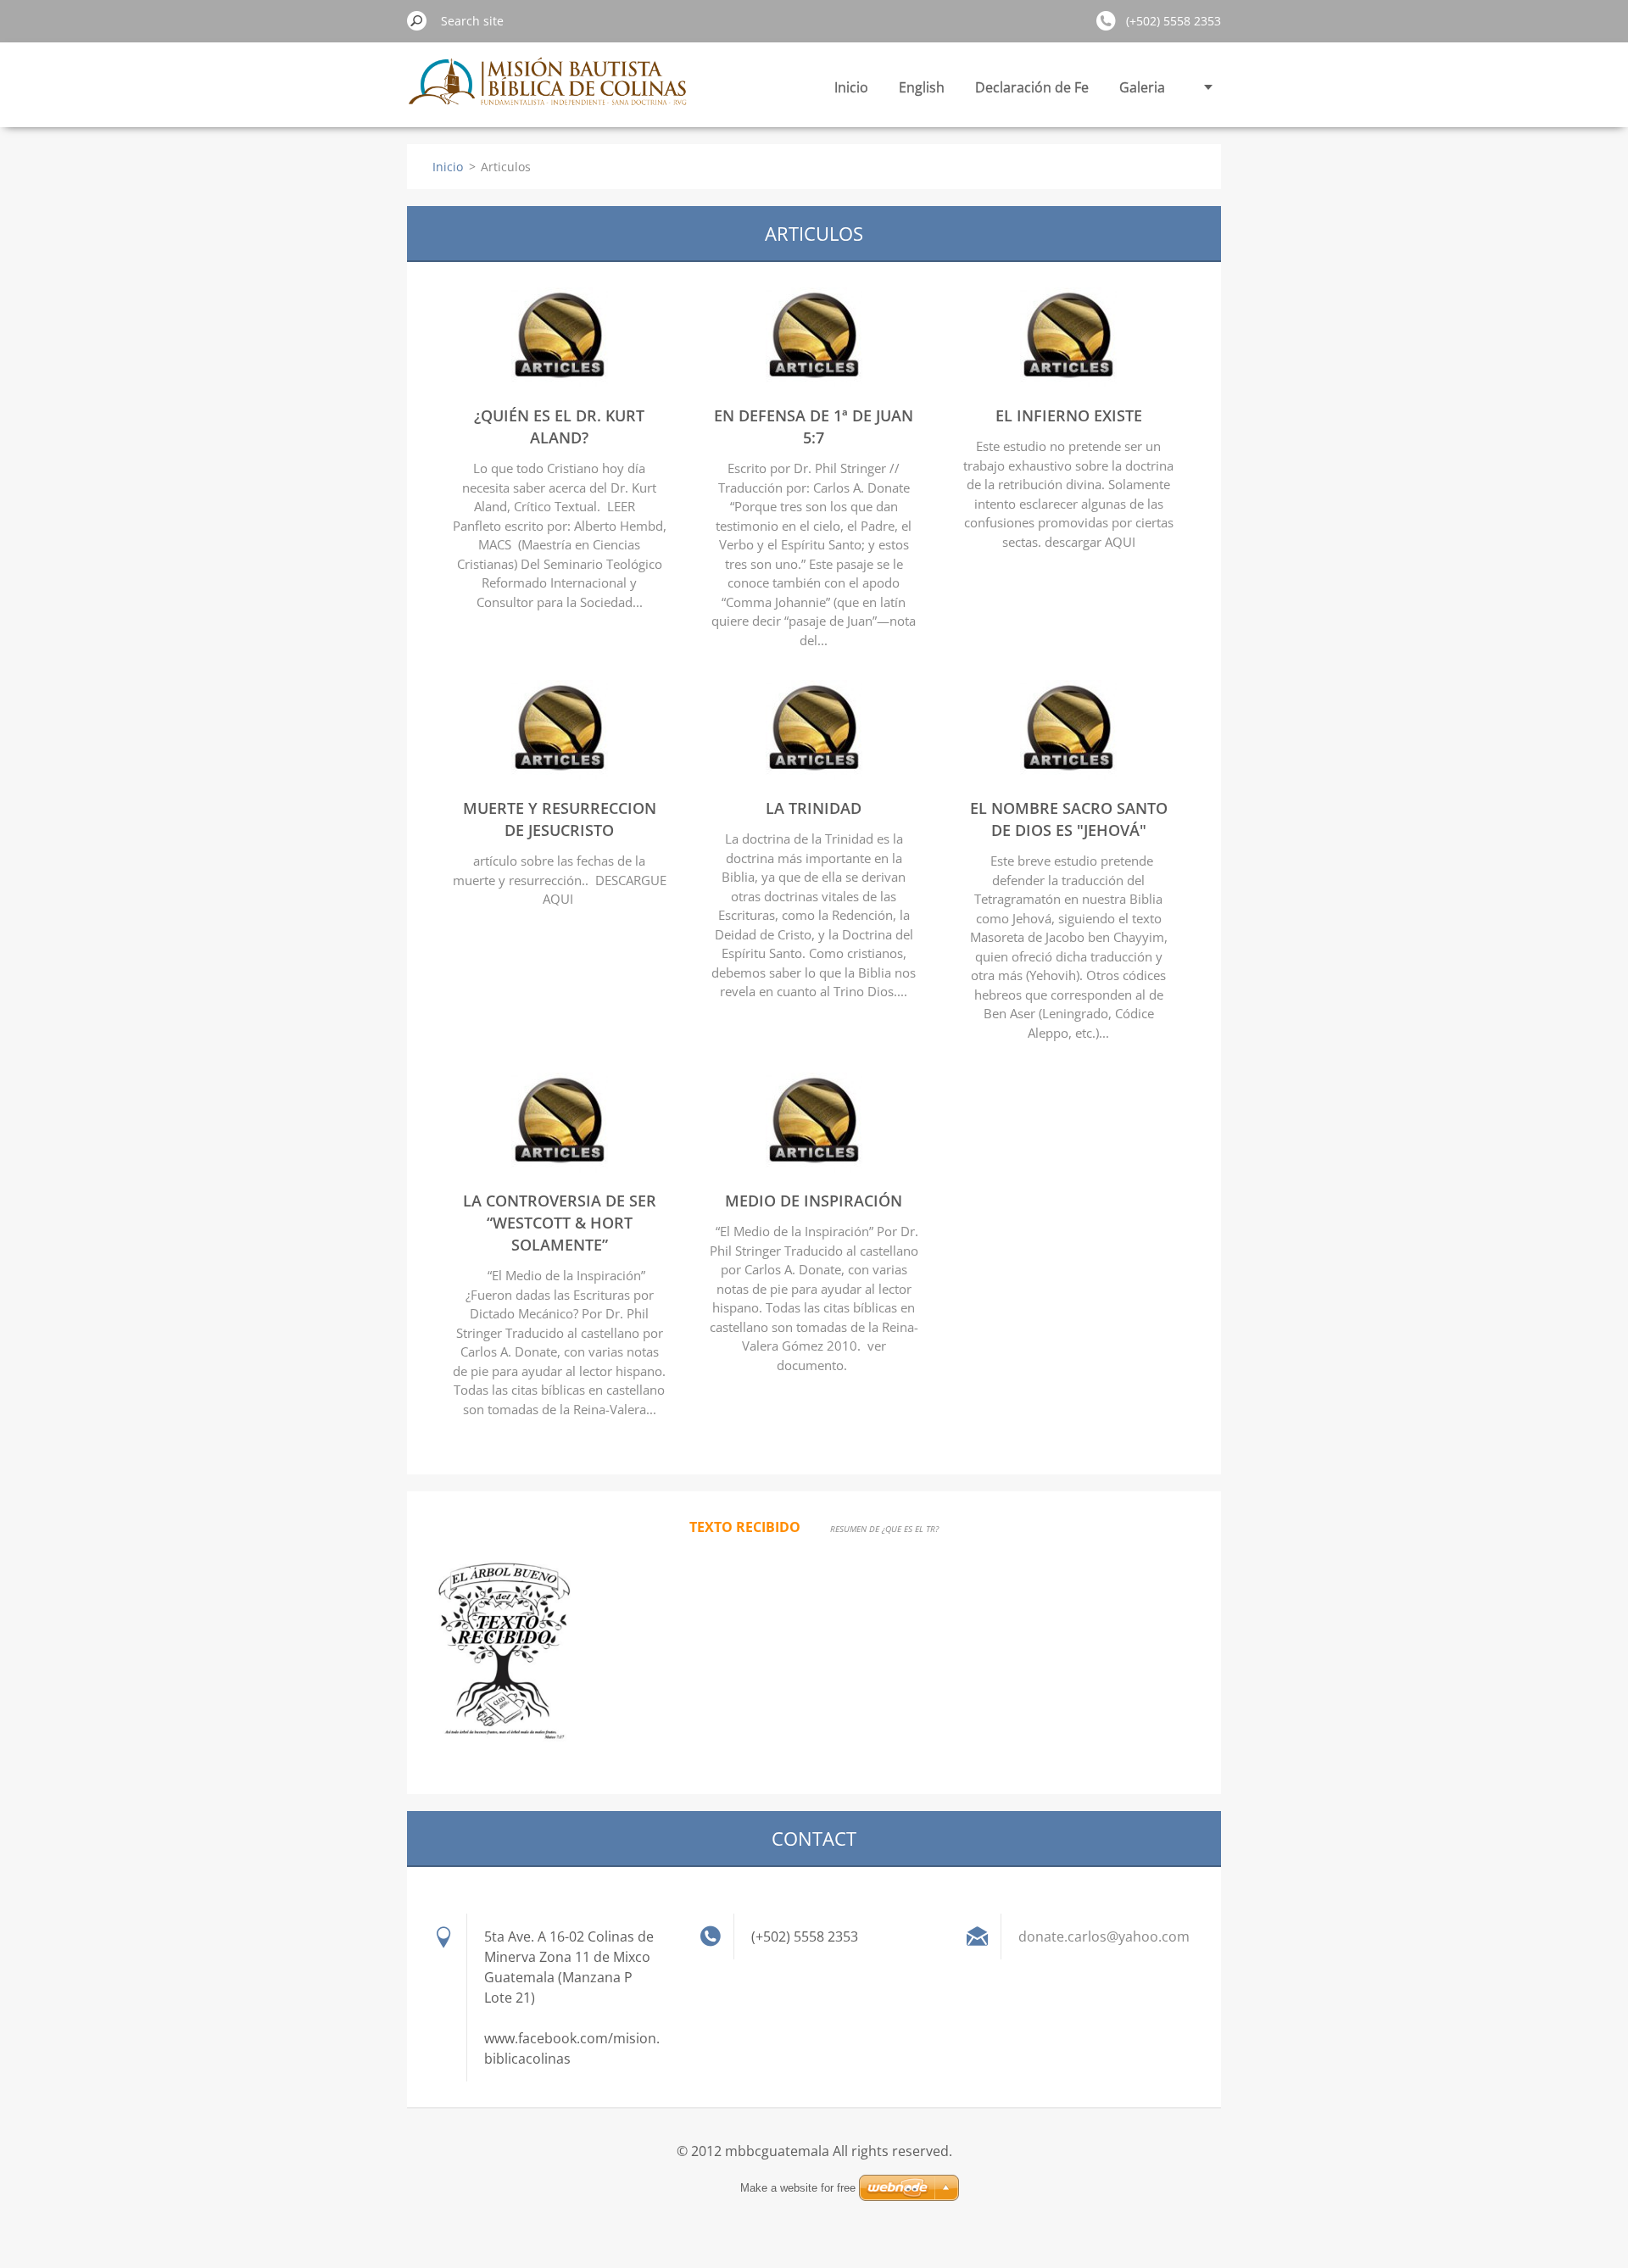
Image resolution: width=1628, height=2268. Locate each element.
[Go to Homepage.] (549, 91)
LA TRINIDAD (814, 808)
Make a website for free (798, 2188)
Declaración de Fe (1032, 87)
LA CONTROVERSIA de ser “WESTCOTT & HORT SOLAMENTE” (560, 1223)
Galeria (1142, 87)
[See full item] (560, 382)
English (922, 87)
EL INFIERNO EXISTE (1069, 415)
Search (417, 20)
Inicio (851, 87)
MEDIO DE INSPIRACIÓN (814, 1201)
